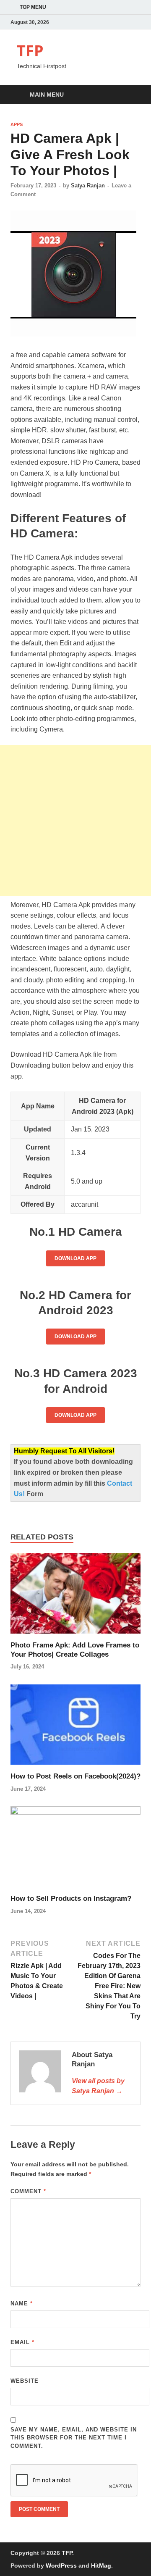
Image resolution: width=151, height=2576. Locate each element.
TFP (30, 51)
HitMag (101, 2565)
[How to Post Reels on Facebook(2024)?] (75, 1727)
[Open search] (130, 95)
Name (22, 2304)
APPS (17, 124)
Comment (28, 2191)
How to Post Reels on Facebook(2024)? (75, 1776)
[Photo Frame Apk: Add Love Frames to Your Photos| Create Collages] (75, 1596)
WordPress (61, 2565)
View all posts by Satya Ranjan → (98, 2086)
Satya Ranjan (88, 186)
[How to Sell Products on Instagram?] (75, 1850)
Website (25, 2381)
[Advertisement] (75, 821)
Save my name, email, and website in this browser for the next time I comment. (74, 2438)
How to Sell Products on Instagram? (71, 1898)
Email (22, 2342)
